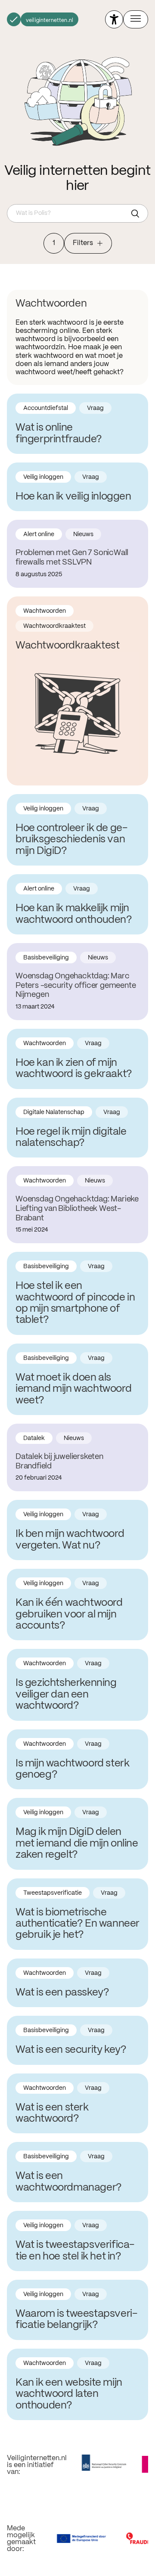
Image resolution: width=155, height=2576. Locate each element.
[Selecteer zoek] (137, 214)
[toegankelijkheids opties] (114, 19)
